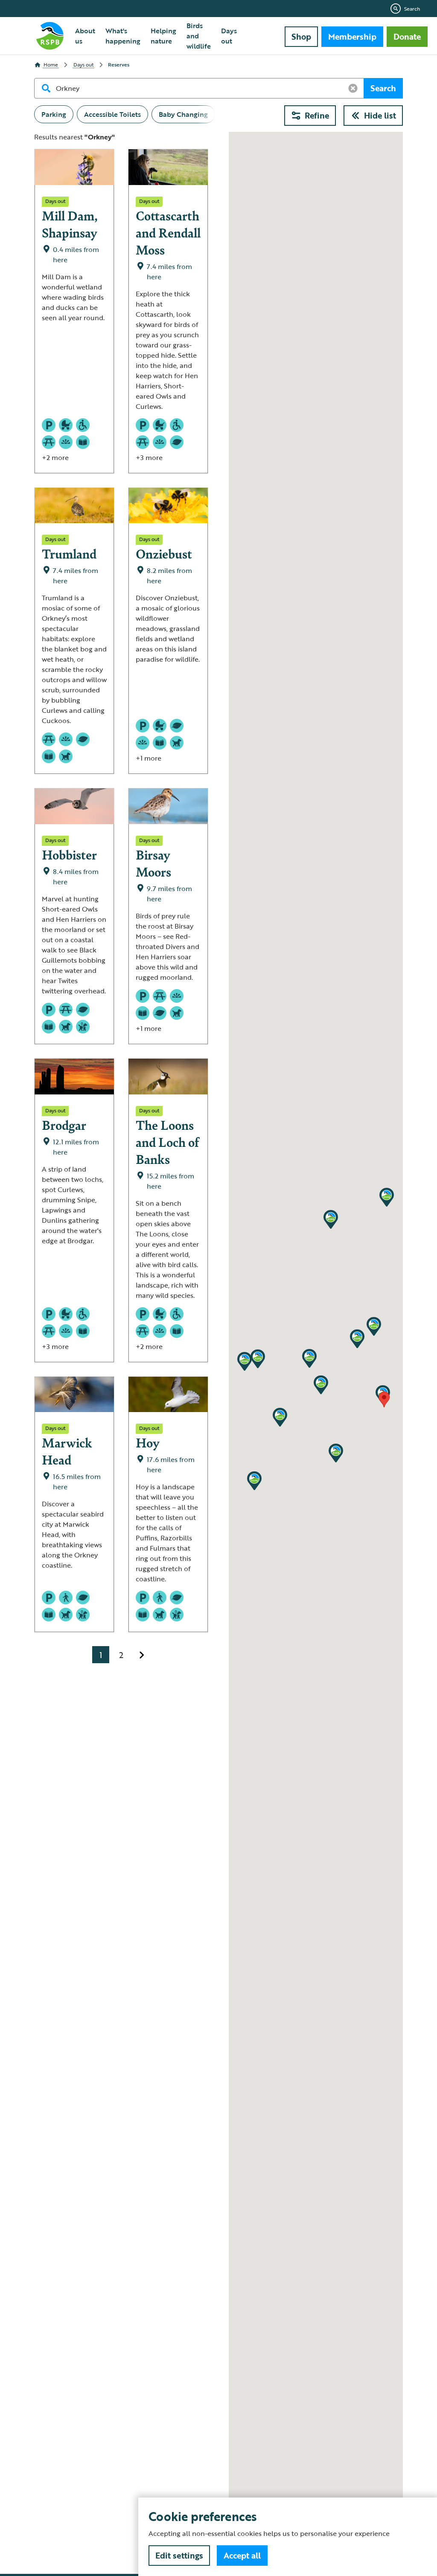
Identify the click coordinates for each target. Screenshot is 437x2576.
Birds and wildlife (199, 36)
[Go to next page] (142, 1655)
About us (85, 36)
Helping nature (163, 36)
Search (412, 9)
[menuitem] (85, 36)
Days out (229, 36)
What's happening (123, 36)
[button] (321, 1385)
